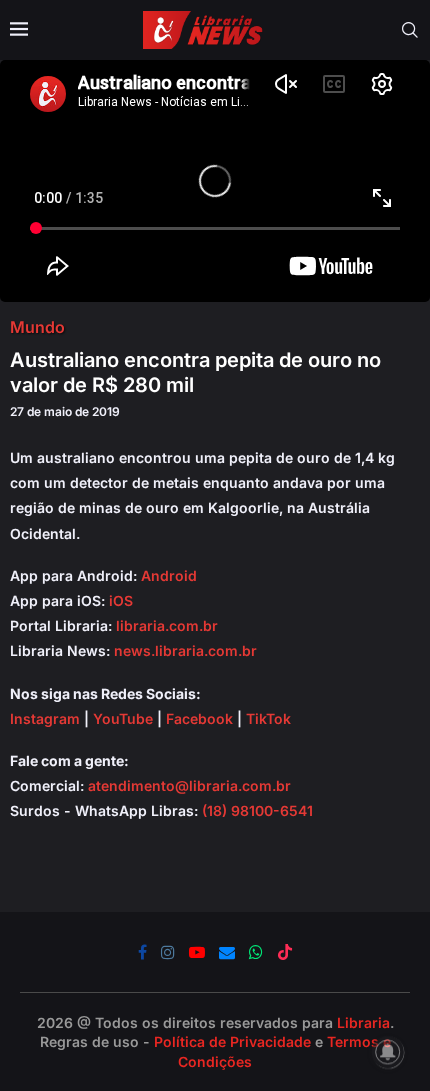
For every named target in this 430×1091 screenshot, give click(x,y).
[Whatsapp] (256, 952)
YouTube (123, 718)
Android (169, 575)
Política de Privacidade (232, 1041)
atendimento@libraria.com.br (189, 785)
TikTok (268, 718)
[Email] (227, 952)
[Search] (410, 30)
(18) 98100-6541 (257, 810)
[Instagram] (168, 952)
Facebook (199, 718)
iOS (121, 600)
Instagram (45, 718)
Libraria (363, 1022)
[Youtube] (197, 952)
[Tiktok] (285, 952)
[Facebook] (142, 952)
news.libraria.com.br (185, 650)
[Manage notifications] (388, 1052)
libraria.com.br (167, 625)
